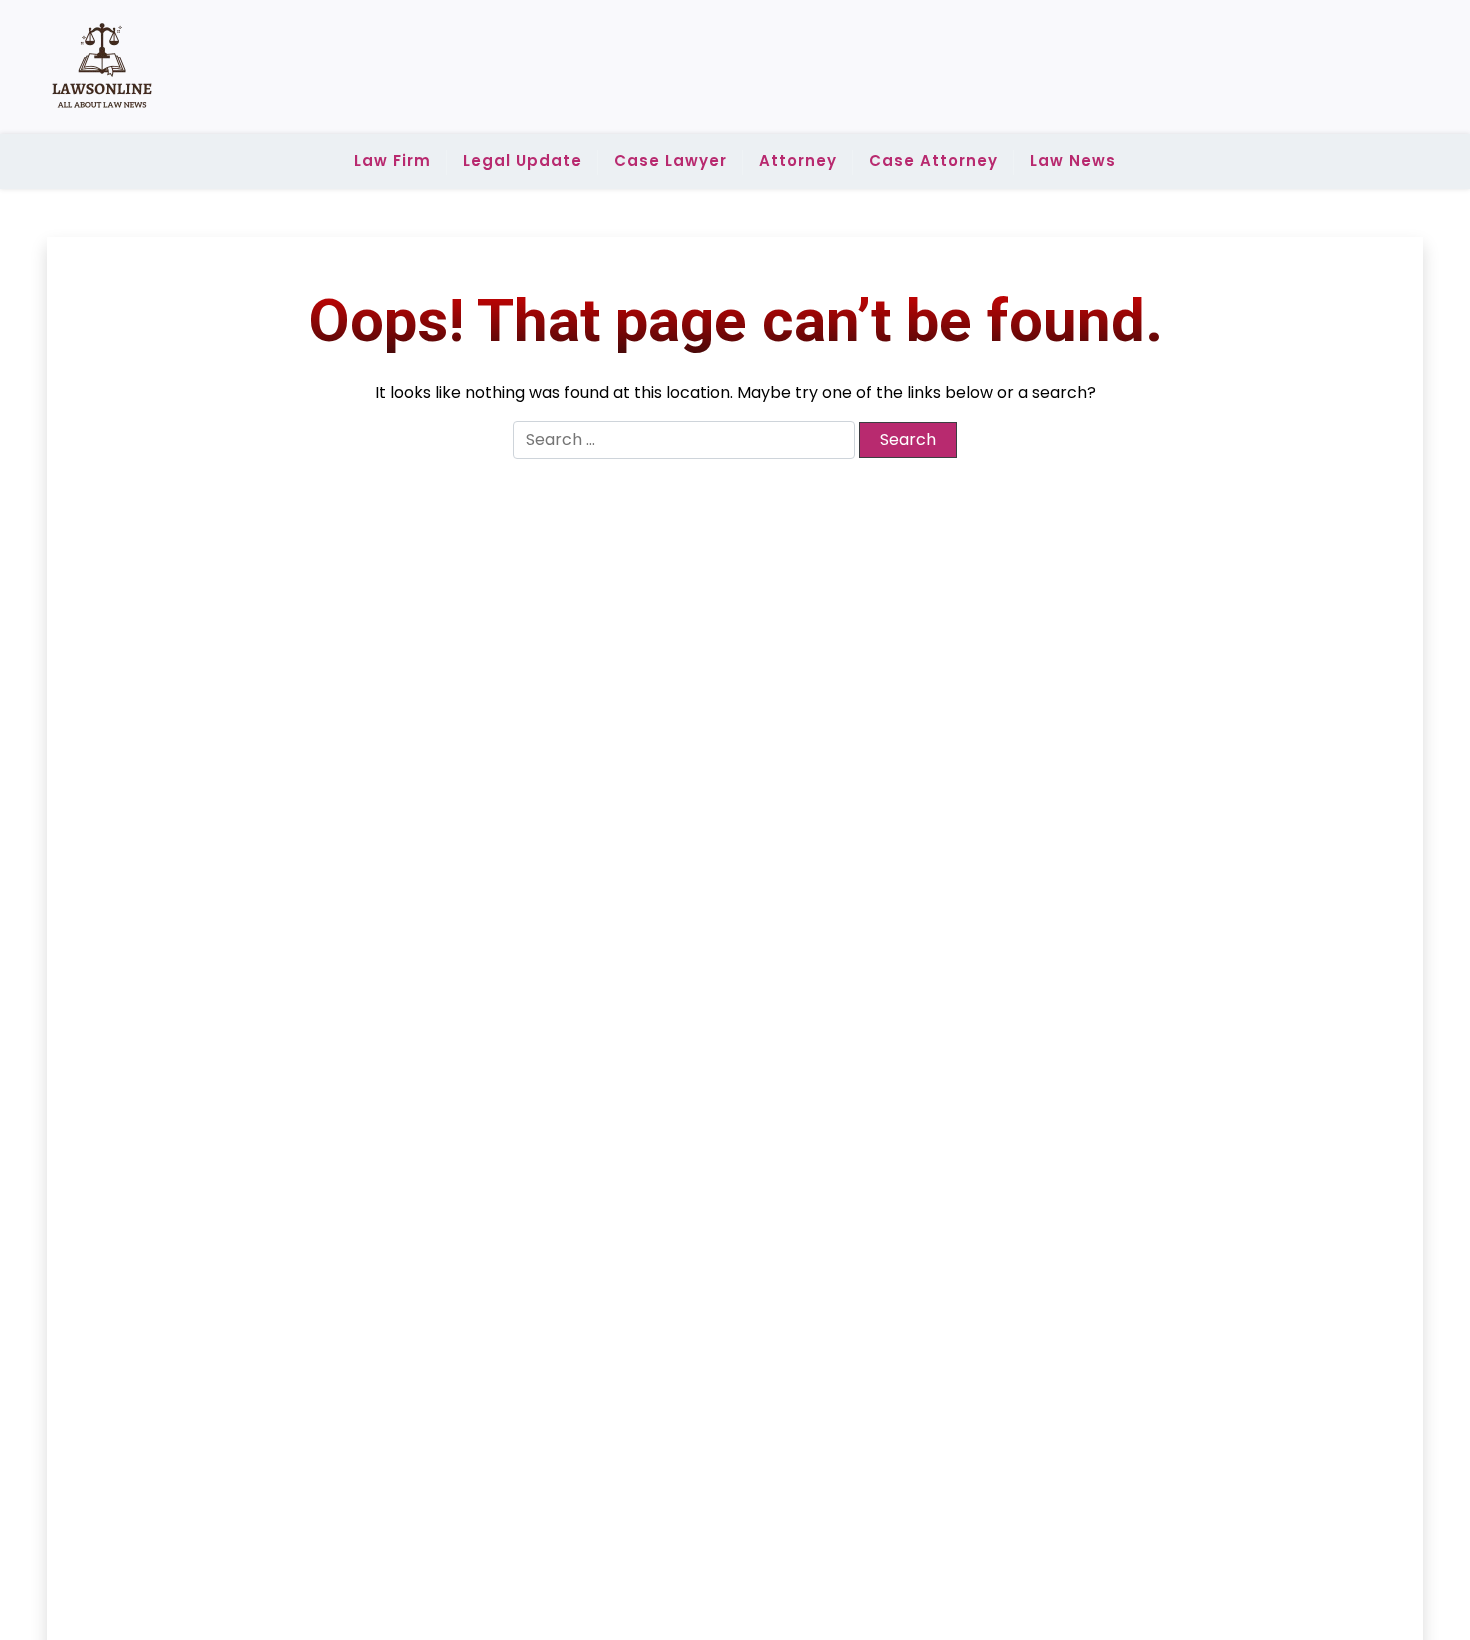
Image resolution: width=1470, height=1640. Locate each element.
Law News (1073, 160)
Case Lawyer (670, 160)
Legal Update (522, 160)
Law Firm (392, 160)
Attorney (798, 160)
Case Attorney (933, 160)
